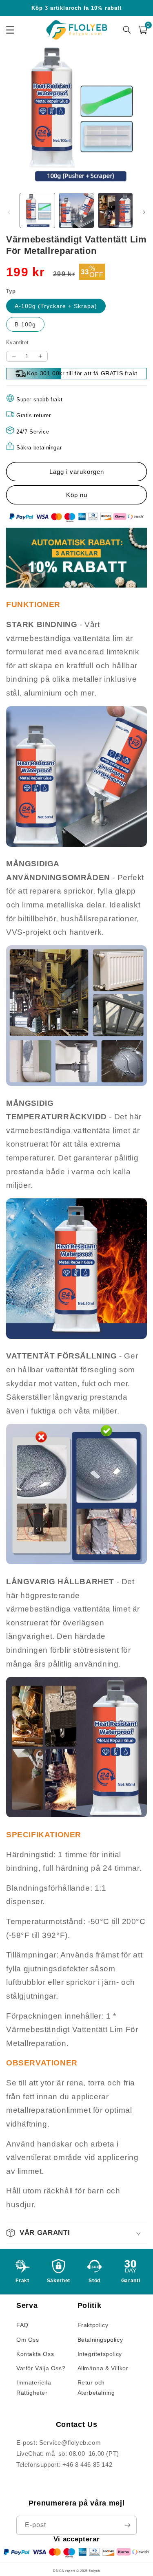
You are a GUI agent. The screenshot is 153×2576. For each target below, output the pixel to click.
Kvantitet (18, 342)
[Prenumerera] (127, 2525)
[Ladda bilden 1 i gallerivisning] (37, 210)
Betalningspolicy (100, 2340)
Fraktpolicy (93, 2325)
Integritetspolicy (100, 2354)
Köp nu (76, 495)
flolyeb (94, 2571)
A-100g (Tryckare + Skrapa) (56, 306)
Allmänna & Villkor (103, 2368)
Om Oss (28, 2340)
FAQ (22, 2325)
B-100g (25, 324)
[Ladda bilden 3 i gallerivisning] (115, 210)
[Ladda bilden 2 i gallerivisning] (76, 210)
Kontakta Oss (35, 2354)
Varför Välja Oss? (41, 2368)
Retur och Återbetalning (96, 2388)
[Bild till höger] (144, 212)
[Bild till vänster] (9, 212)
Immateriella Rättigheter (34, 2388)
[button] (76, 2233)
